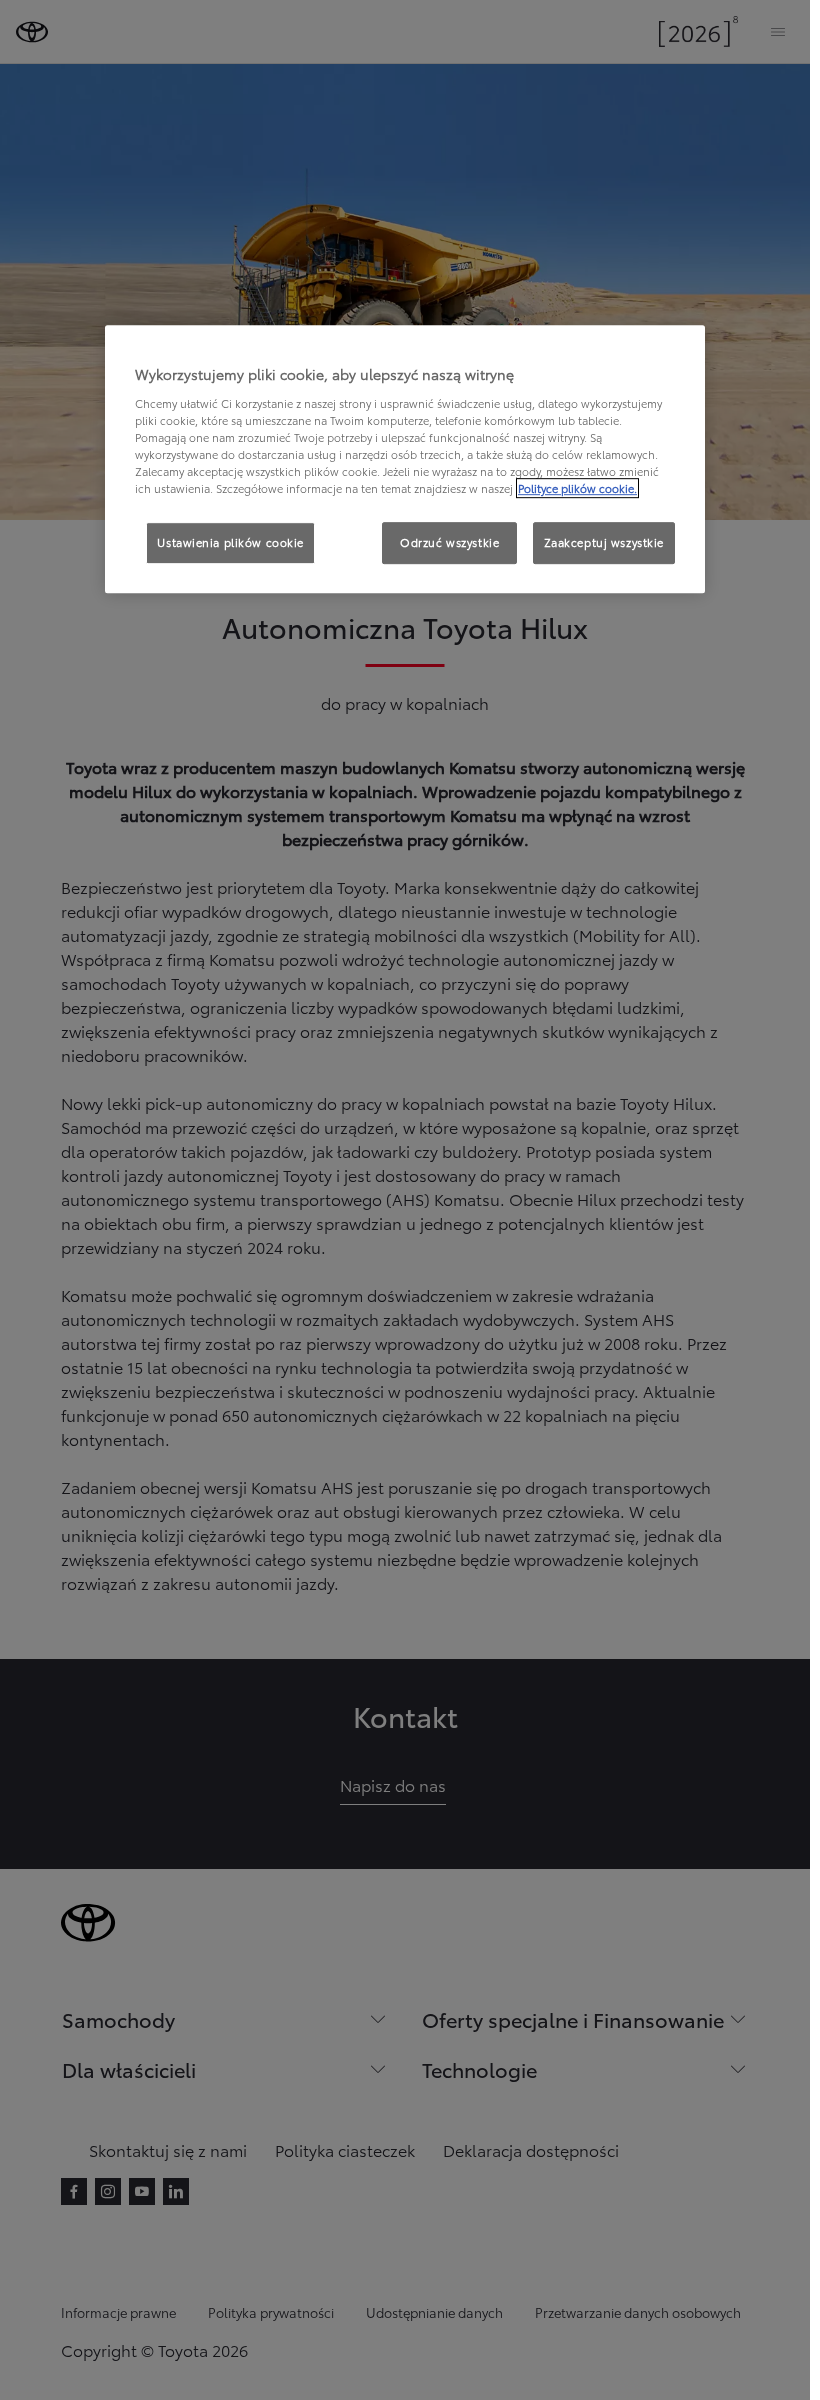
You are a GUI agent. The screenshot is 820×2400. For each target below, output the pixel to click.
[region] (405, 459)
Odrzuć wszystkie (449, 542)
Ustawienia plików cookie (230, 542)
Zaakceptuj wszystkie (604, 542)
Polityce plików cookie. (577, 488)
